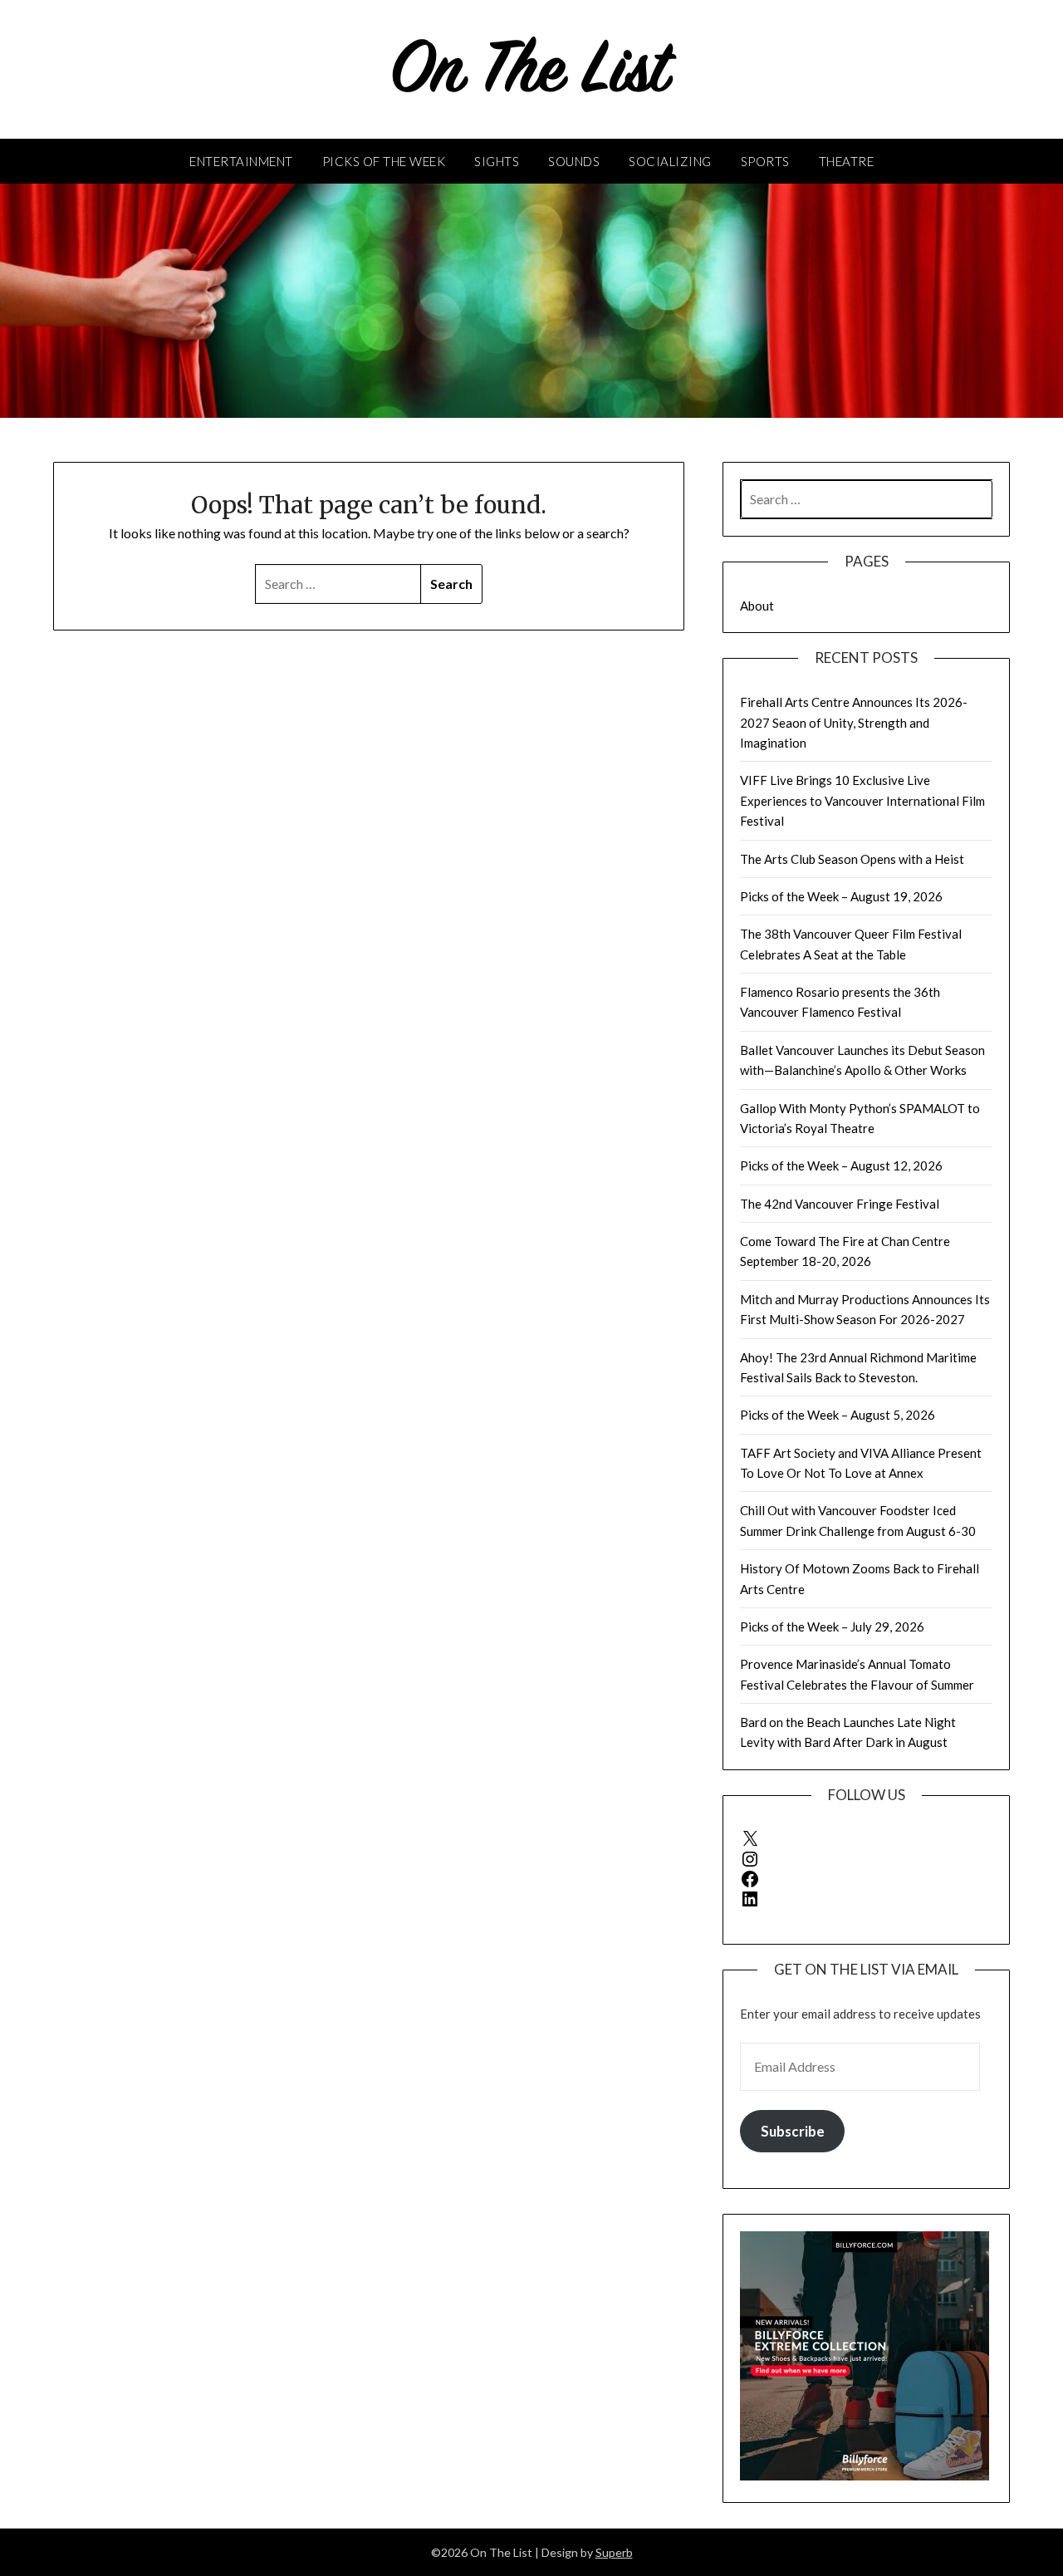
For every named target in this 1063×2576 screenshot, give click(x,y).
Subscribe (793, 2131)
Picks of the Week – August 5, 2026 (838, 1415)
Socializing (670, 161)
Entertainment (241, 161)
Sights (497, 161)
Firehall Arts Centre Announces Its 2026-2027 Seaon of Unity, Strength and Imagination (854, 722)
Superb (614, 2552)
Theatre (847, 161)
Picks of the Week (384, 161)
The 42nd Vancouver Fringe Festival (840, 1204)
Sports (765, 161)
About (757, 606)
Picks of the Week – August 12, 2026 (841, 1165)
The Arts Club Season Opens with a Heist (852, 859)
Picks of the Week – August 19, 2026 (841, 896)
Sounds (574, 161)
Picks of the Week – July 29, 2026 (832, 1627)
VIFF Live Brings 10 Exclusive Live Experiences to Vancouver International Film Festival (862, 800)
